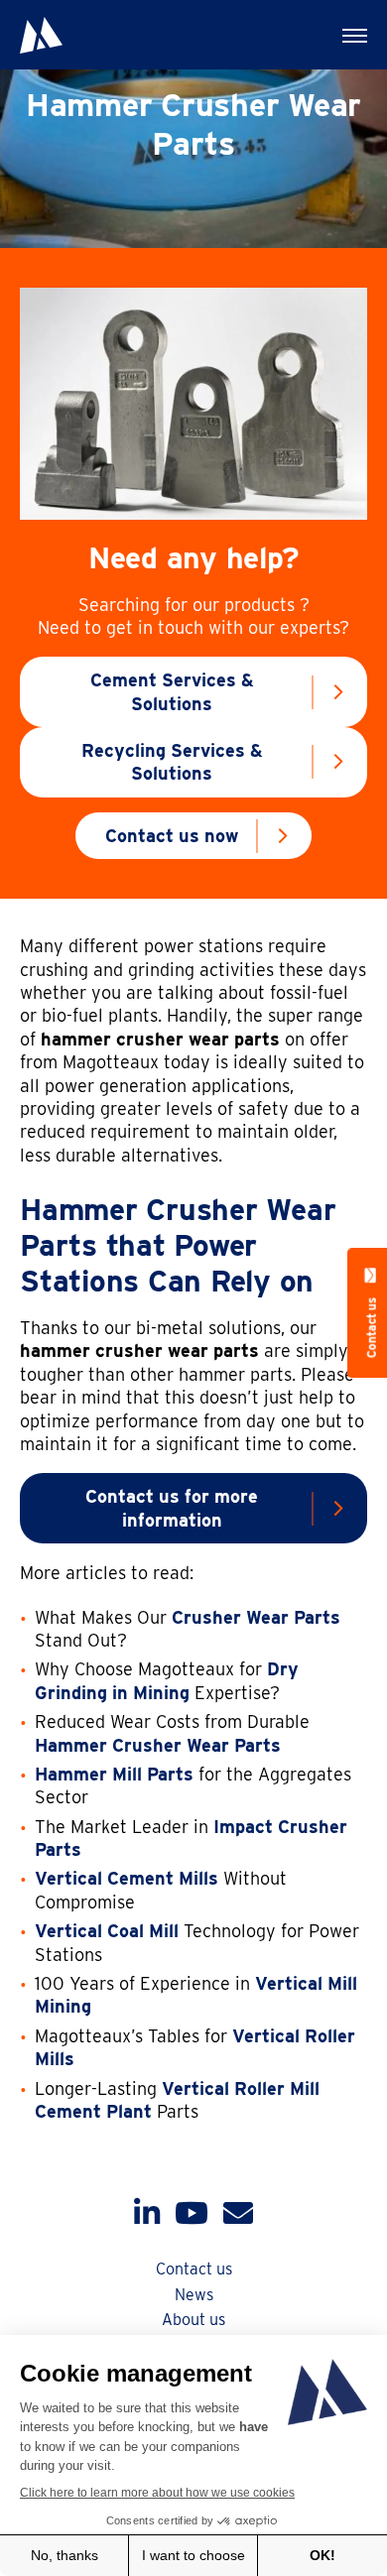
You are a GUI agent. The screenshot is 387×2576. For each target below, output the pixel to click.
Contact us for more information (172, 1508)
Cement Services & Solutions (172, 691)
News (194, 2295)
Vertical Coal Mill (107, 1931)
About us (193, 2320)
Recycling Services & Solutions (172, 762)
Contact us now (172, 836)
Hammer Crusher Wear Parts (158, 1745)
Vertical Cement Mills (127, 1878)
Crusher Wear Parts (256, 1617)
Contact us (194, 2269)
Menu (352, 35)
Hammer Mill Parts (114, 1774)
